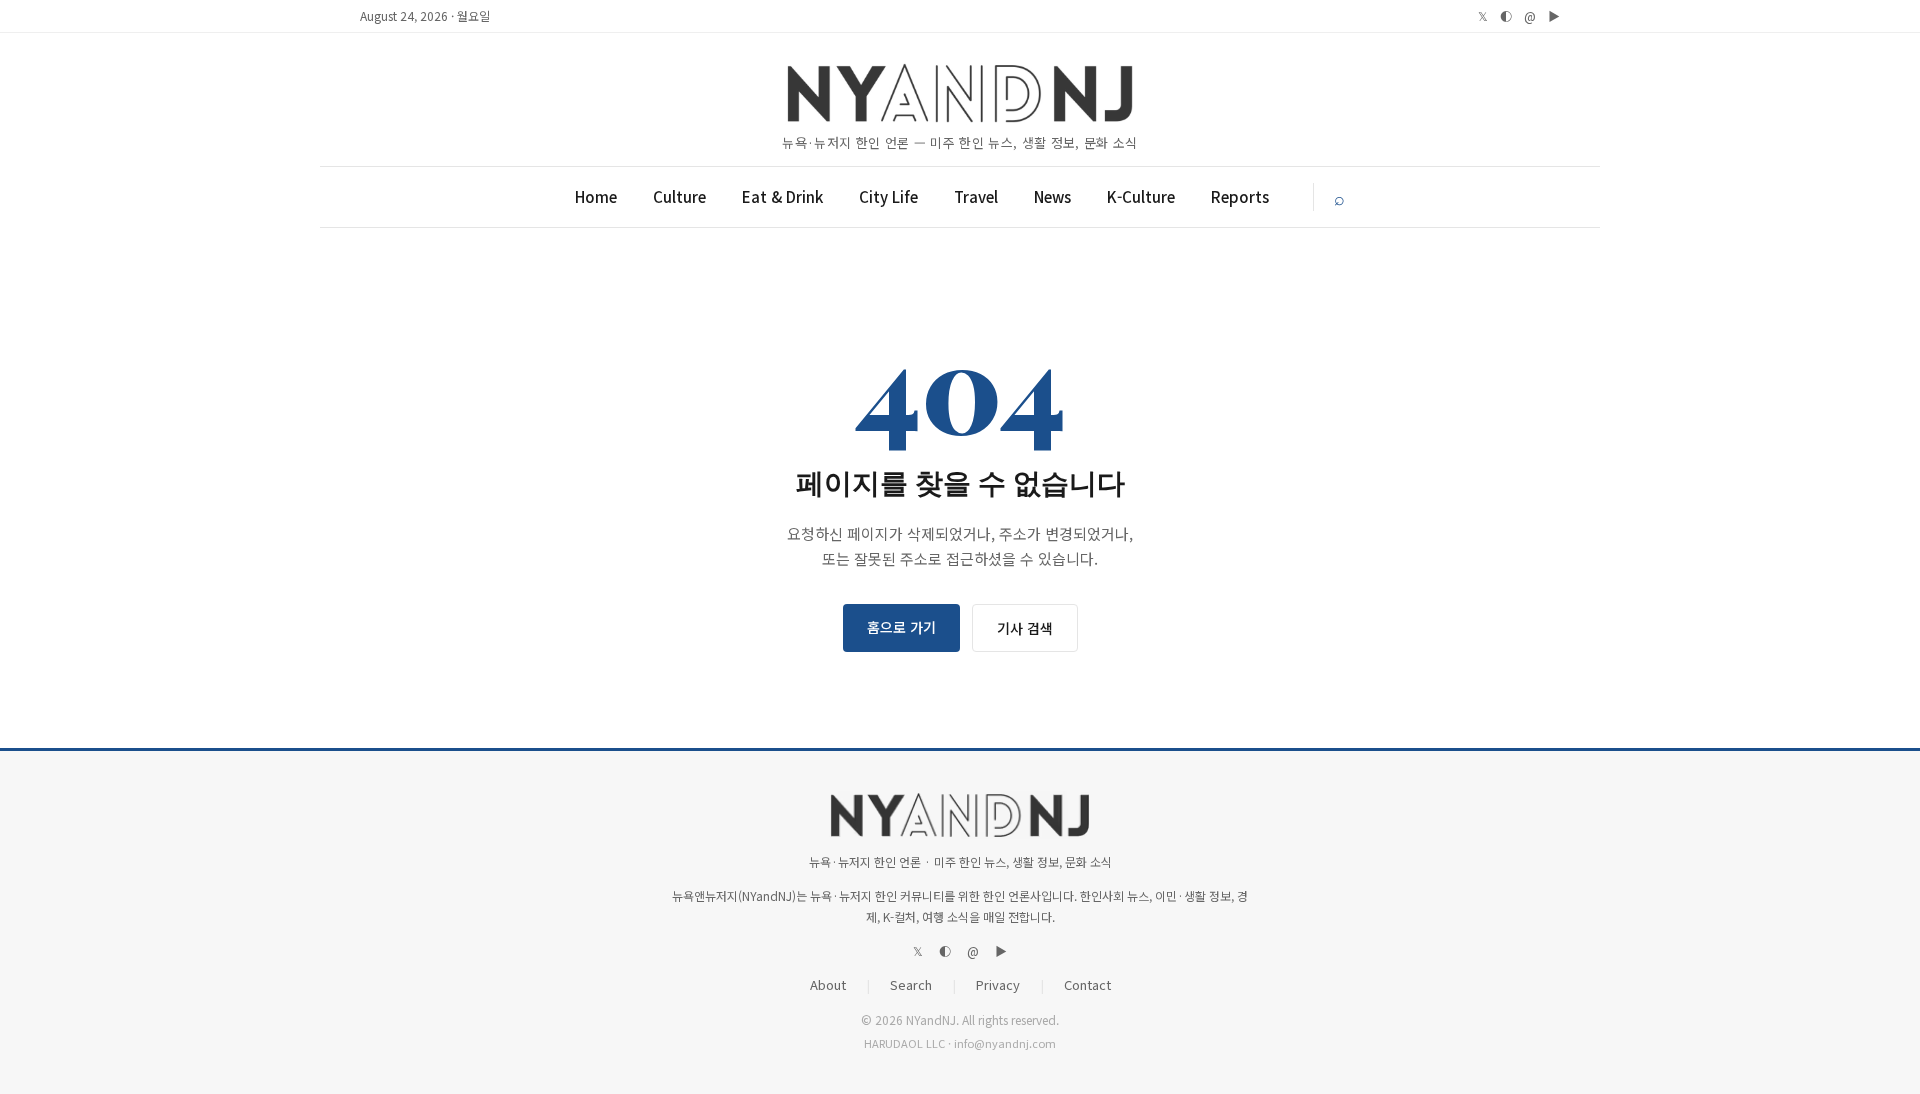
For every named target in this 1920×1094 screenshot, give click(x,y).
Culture (679, 196)
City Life (888, 196)
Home (596, 196)
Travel (976, 196)
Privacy (998, 984)
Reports (1240, 196)
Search (911, 984)
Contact (1087, 984)
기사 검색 (1025, 628)
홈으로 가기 (901, 627)
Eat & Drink (782, 196)
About (828, 984)
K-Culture (1141, 196)
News (1052, 196)
